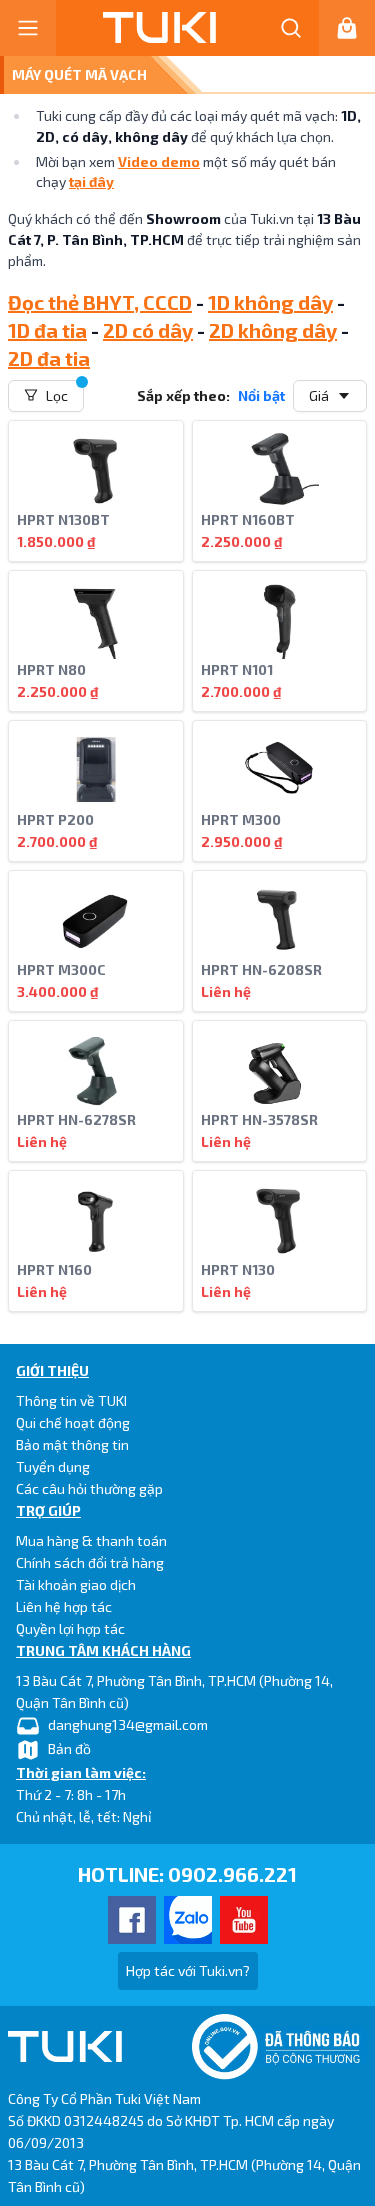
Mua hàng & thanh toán (91, 1540)
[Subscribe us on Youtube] (244, 1920)
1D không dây (270, 302)
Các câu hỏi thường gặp (89, 1488)
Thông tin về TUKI (71, 1400)
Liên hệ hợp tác (64, 1606)
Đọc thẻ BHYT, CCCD (100, 302)
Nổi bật (261, 395)
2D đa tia (49, 358)
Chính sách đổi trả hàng (90, 1562)
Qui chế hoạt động (73, 1422)
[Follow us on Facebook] (132, 1920)
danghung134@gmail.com (128, 1724)
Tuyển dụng (53, 1466)
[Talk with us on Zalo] (188, 1920)
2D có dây (148, 330)
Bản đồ (69, 1748)
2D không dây (273, 330)
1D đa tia (47, 330)
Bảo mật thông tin (72, 1444)
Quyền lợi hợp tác (70, 1628)
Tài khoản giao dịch (76, 1584)
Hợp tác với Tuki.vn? (188, 1970)
